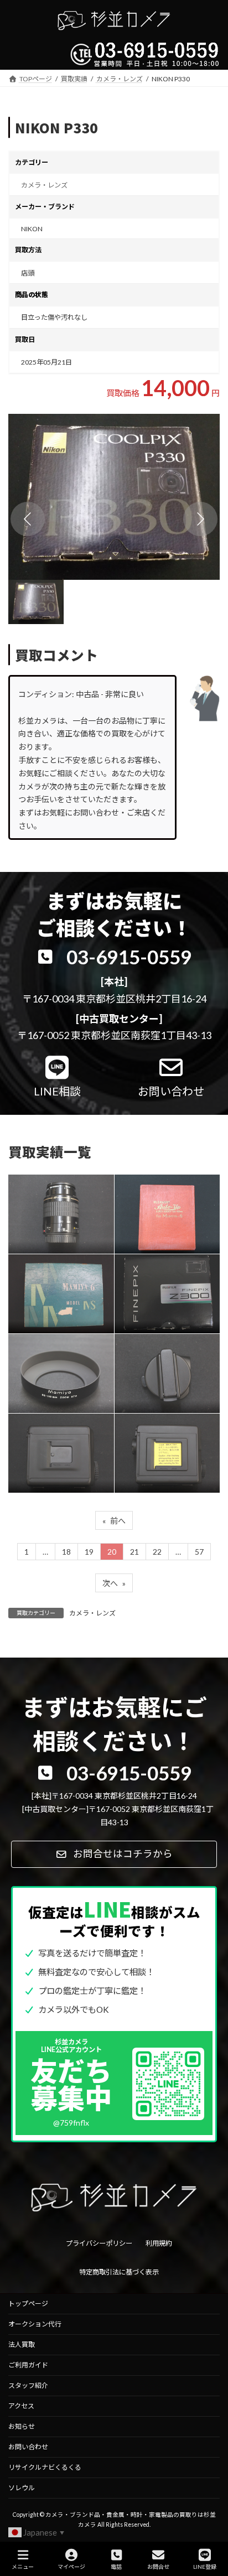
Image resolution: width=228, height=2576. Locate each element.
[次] (200, 519)
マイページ (71, 2567)
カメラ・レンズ (44, 185)
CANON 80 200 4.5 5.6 (60, 1209)
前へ (114, 1521)
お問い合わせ (28, 2447)
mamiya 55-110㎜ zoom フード (59, 1368)
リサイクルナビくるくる (45, 2467)
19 (89, 1552)
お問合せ (158, 2567)
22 (157, 1552)
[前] (28, 519)
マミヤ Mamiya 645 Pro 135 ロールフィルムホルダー (166, 1448)
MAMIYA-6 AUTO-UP (163, 1209)
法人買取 (22, 2344)
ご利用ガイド (28, 2365)
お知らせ (22, 2426)
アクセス (21, 2406)
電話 (116, 2567)
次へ (114, 1583)
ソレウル (22, 2488)
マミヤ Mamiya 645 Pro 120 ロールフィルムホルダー (60, 1448)
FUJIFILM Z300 (158, 1288)
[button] (114, 497)
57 (199, 1552)
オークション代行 (35, 2324)
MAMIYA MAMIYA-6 (59, 1288)
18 (66, 1552)
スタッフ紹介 (28, 2385)
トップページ (28, 2304)
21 (134, 1552)
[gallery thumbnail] (36, 602)
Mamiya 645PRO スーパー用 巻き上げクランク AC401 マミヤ (164, 1368)
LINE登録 (205, 2567)
